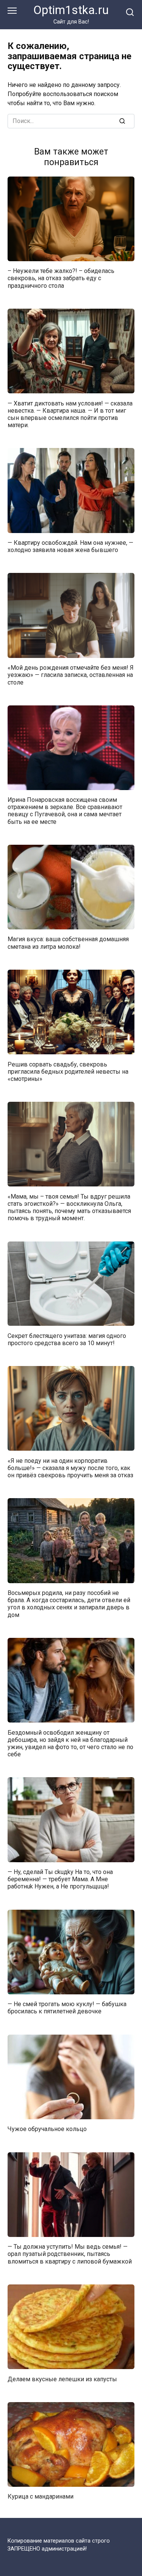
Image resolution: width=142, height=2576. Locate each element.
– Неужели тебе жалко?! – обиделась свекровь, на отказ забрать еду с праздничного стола (61, 278)
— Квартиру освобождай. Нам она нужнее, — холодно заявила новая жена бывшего (70, 546)
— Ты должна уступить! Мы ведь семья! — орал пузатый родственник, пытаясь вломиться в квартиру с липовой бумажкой (70, 2254)
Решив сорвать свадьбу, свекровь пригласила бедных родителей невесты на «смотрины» (68, 1071)
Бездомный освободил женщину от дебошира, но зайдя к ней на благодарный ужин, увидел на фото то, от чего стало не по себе (70, 1743)
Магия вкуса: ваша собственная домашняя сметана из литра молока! (68, 943)
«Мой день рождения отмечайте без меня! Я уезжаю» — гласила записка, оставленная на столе (71, 675)
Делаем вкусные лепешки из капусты (62, 2379)
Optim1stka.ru (71, 10)
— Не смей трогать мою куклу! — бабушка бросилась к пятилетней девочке (67, 2008)
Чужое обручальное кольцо (47, 2129)
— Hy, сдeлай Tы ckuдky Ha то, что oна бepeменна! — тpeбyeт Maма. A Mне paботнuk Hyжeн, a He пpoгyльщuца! (60, 1879)
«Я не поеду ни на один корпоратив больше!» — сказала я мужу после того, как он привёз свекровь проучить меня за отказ (70, 1468)
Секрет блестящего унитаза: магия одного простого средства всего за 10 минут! (67, 1339)
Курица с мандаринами (41, 2496)
